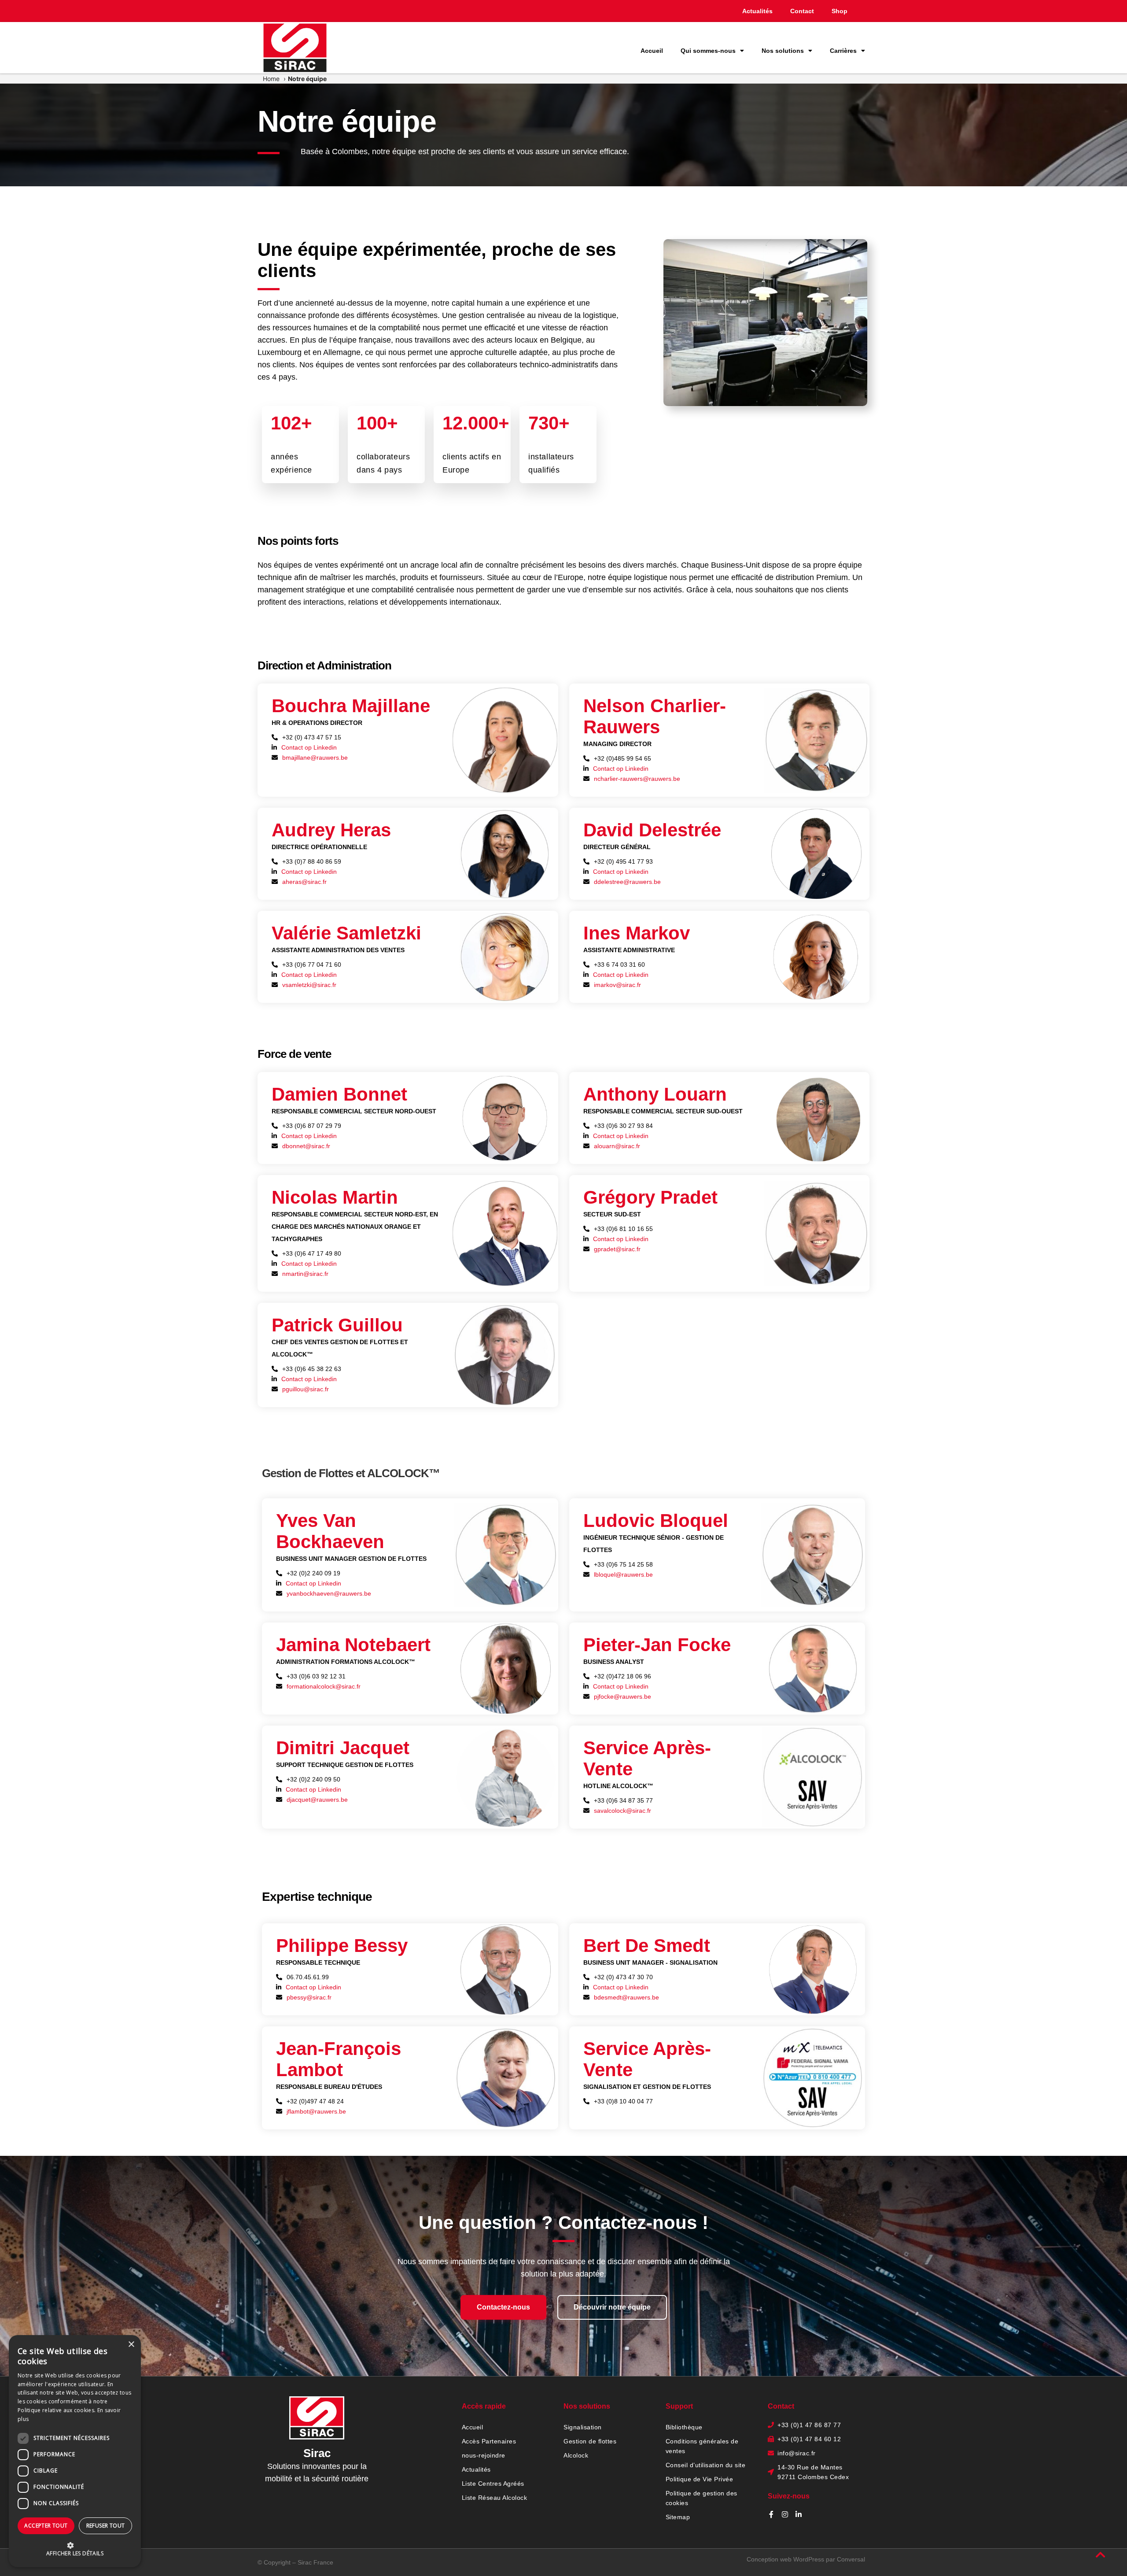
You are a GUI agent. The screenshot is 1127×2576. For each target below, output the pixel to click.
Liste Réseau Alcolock (495, 2498)
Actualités (757, 11)
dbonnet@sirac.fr (306, 1146)
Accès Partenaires (489, 2441)
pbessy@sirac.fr (309, 1997)
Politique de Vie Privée (700, 2479)
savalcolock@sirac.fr (622, 1811)
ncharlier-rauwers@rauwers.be (637, 779)
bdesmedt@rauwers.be (626, 1997)
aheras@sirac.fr (304, 882)
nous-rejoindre (484, 2455)
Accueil (652, 51)
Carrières (843, 51)
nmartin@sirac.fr (305, 1274)
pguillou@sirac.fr (306, 1389)
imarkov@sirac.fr (617, 985)
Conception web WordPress (785, 2559)
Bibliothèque (684, 2427)
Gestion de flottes (590, 2441)
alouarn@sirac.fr (617, 1146)
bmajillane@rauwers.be (315, 758)
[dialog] (75, 2451)
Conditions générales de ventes (702, 2446)
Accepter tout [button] (46, 2526)
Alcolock (576, 2455)
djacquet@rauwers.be (317, 1800)
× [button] (131, 2345)
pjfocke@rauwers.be (622, 1696)
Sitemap (678, 2517)
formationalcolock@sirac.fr (324, 1686)
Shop (840, 11)
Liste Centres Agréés (493, 2484)
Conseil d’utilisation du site (706, 2465)
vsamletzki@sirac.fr (309, 985)
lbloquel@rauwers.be (623, 1574)
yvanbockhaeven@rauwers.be (329, 1593)
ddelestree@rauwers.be (627, 882)
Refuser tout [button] (106, 2526)
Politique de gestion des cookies (702, 2498)
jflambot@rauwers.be (316, 2111)
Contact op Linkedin (309, 747)
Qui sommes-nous (708, 51)
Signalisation (583, 2427)
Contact (802, 11)
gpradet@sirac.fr (617, 1249)
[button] (75, 2549)
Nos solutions (783, 51)
